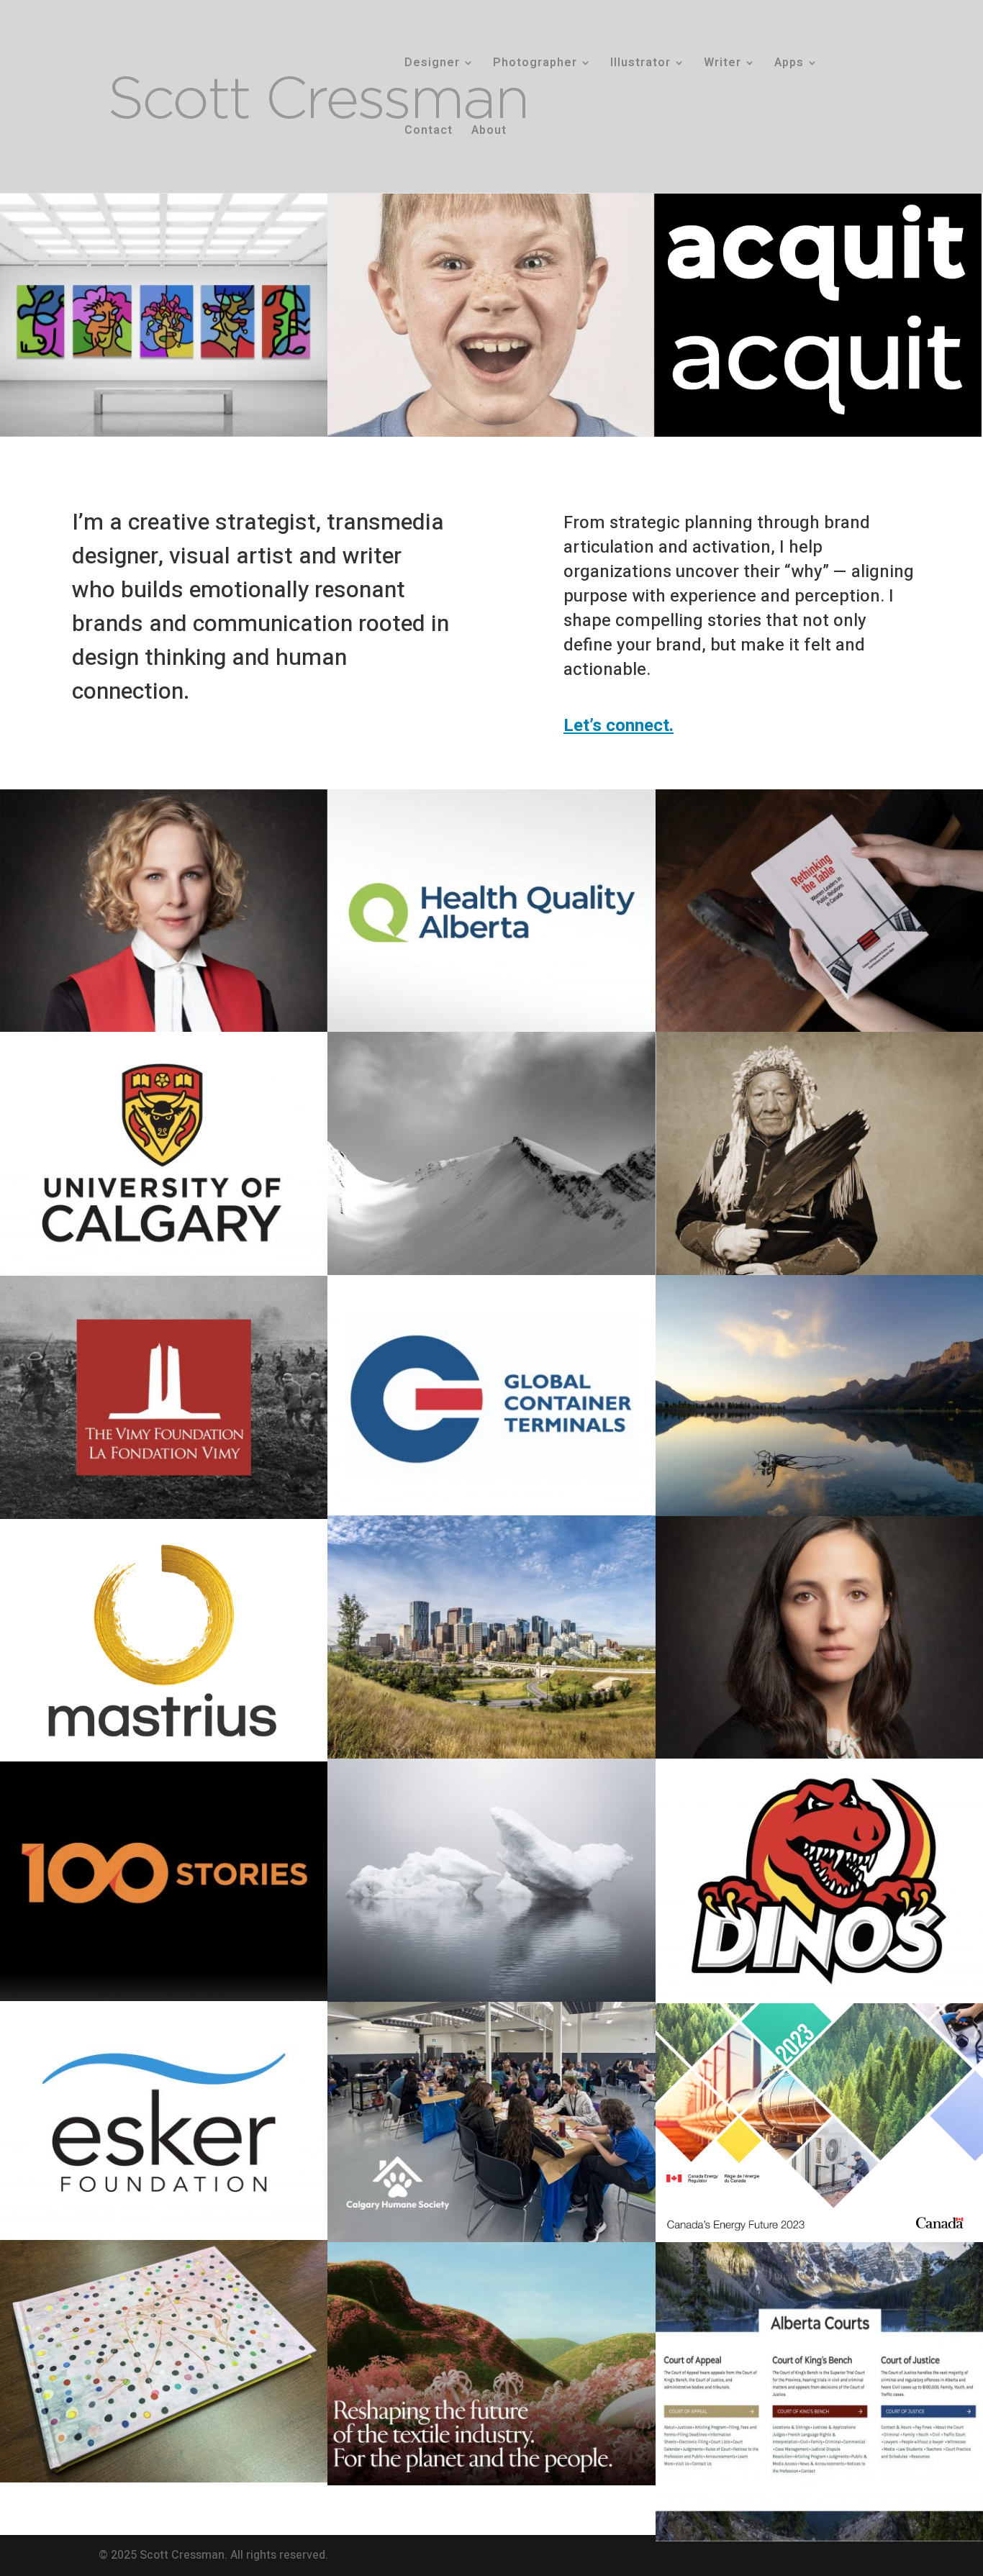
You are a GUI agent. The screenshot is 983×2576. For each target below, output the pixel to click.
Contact (429, 132)
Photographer (535, 64)
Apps (789, 64)
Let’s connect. (619, 726)
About (489, 132)
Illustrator (640, 64)
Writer (722, 64)
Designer (432, 64)
